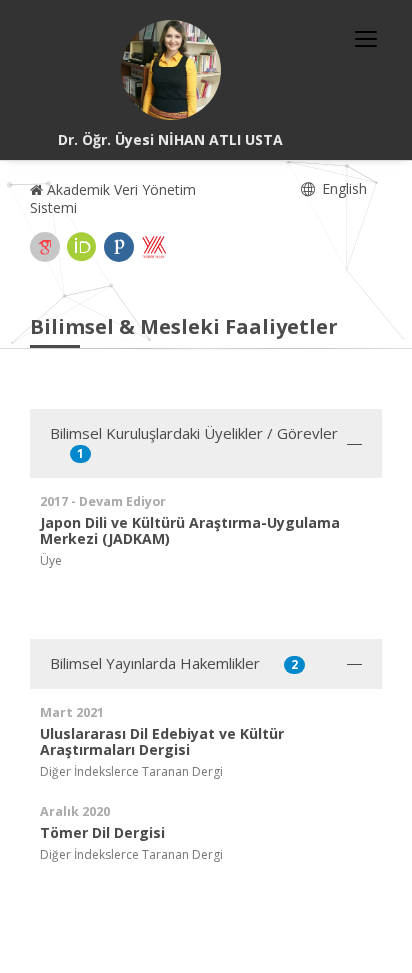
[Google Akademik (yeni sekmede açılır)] (45, 247)
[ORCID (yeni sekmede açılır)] (82, 247)
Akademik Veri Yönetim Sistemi (113, 198)
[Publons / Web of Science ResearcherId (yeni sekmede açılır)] (119, 247)
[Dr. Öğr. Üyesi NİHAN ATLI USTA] (171, 70)
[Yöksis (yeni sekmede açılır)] (154, 247)
